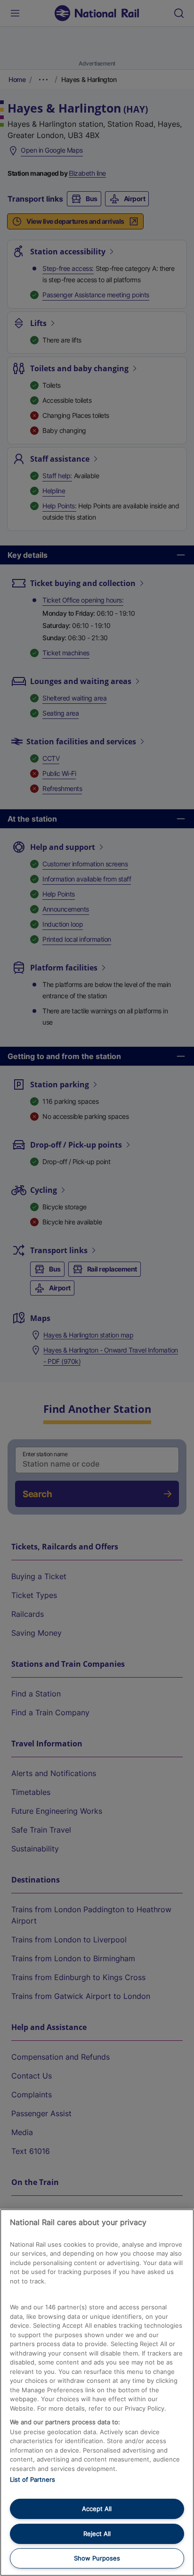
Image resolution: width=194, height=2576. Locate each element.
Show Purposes (97, 2558)
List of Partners (32, 2479)
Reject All (97, 2534)
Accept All (97, 2509)
